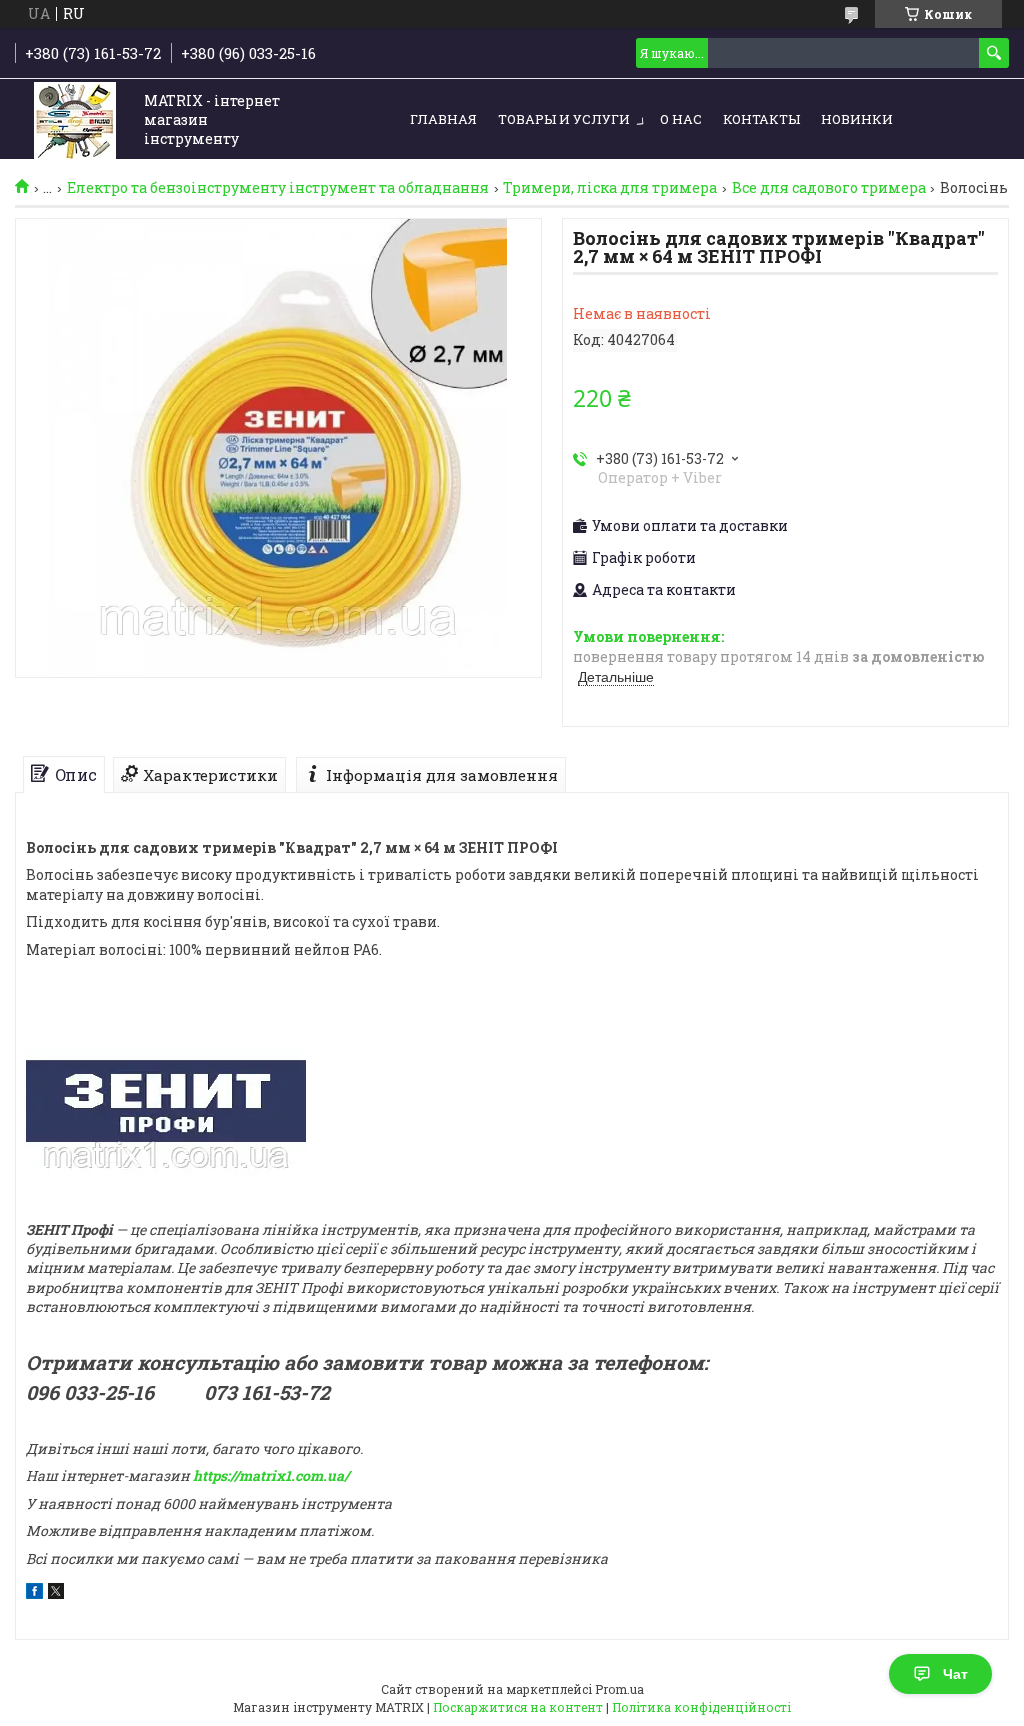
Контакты (761, 119)
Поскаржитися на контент (518, 1707)
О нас (681, 119)
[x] (56, 1593)
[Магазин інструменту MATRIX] (75, 120)
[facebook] (34, 1593)
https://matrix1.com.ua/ (271, 1475)
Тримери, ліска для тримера (610, 188)
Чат (955, 1674)
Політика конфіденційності (701, 1707)
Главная (443, 119)
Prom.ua (619, 1689)
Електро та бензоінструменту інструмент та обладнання (278, 188)
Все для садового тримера (829, 188)
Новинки (857, 119)
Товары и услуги (564, 119)
